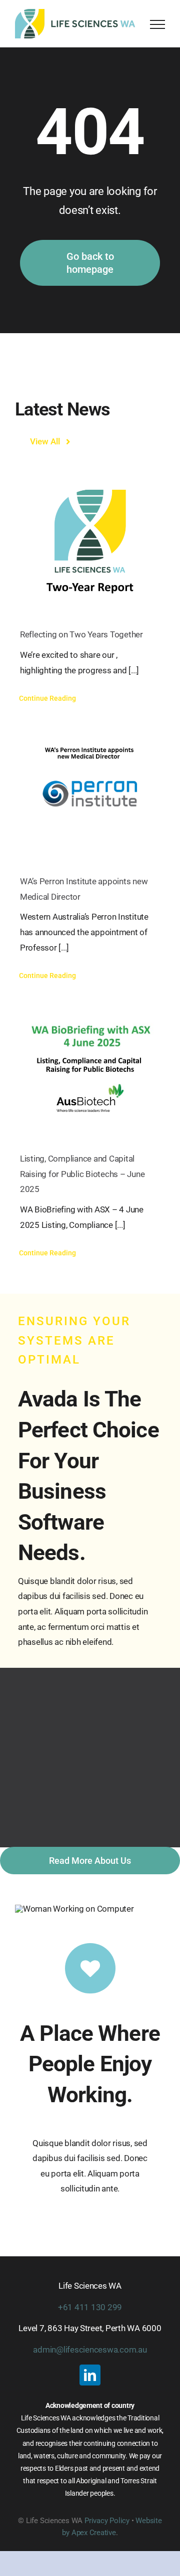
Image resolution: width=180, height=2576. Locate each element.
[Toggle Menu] (157, 24)
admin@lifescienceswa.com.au (90, 2350)
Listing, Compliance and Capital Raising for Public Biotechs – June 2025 (82, 1174)
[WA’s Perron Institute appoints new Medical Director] (90, 789)
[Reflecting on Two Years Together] (90, 542)
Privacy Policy (107, 2521)
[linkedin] (90, 2375)
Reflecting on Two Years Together (81, 634)
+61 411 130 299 (90, 2307)
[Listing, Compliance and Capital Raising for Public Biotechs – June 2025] (90, 1066)
